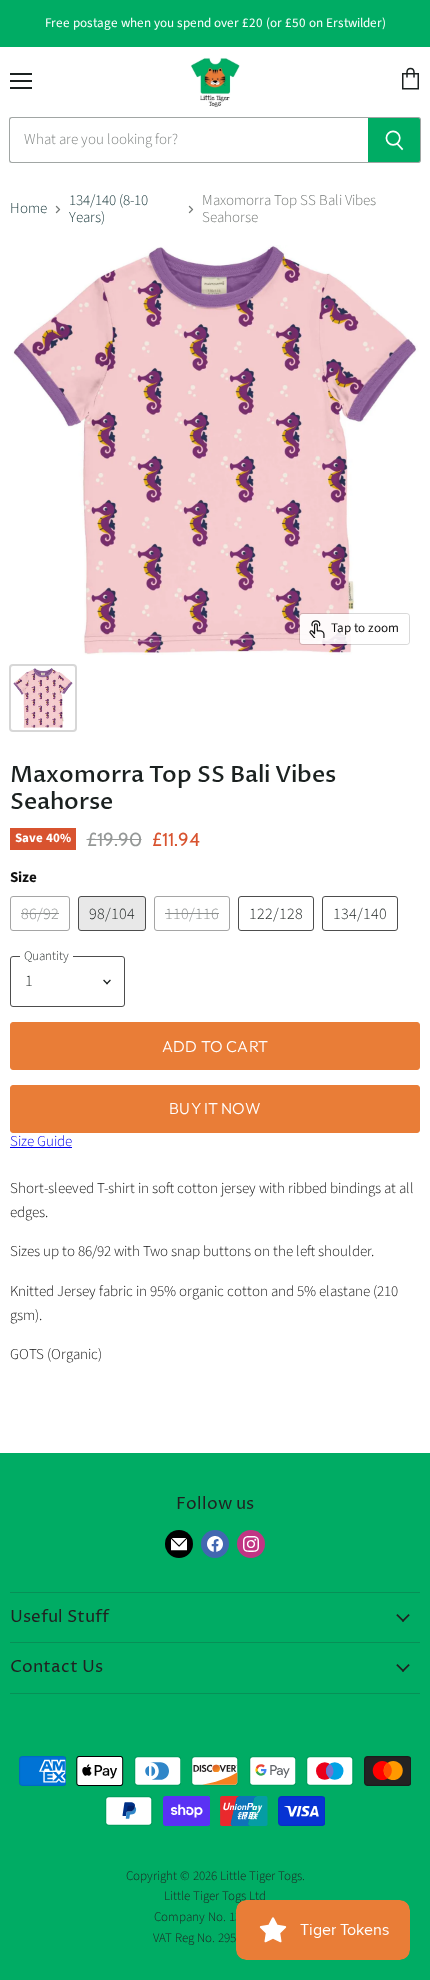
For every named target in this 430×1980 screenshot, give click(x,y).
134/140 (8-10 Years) (108, 209)
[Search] (394, 140)
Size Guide (41, 1141)
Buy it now (215, 1108)
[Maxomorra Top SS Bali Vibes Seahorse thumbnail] (43, 698)
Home (28, 208)
